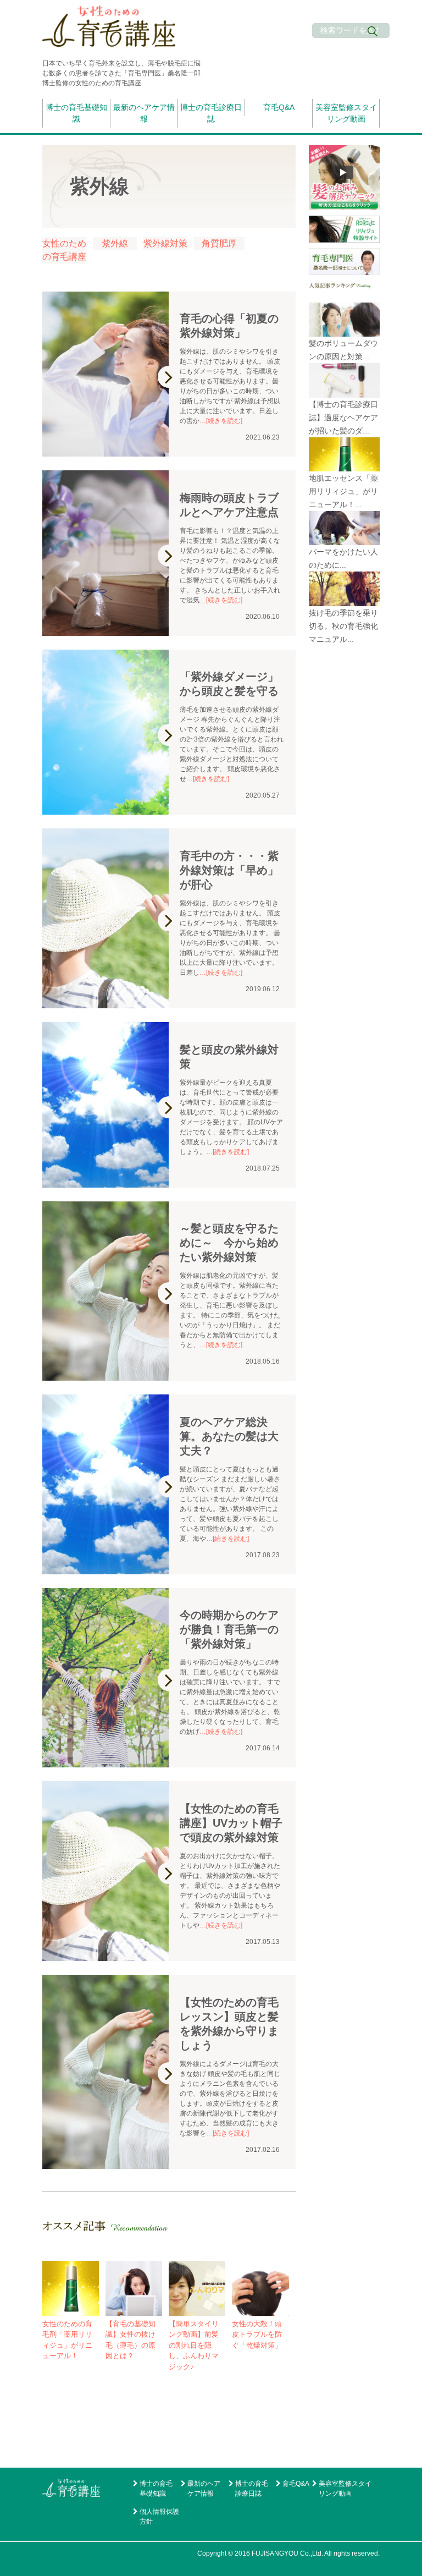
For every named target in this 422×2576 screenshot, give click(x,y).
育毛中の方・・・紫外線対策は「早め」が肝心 (229, 870)
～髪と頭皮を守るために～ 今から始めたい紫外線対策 (229, 1243)
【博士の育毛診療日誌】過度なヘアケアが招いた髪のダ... (343, 418)
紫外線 (115, 243)
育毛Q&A (279, 107)
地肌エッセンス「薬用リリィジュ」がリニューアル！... (343, 491)
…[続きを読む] (221, 421)
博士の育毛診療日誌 (211, 113)
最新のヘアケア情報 (144, 113)
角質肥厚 (219, 243)
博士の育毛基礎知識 (76, 113)
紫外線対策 (165, 243)
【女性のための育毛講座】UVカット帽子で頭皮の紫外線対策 (231, 1823)
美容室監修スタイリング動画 (346, 113)
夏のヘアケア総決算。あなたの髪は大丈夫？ (229, 1436)
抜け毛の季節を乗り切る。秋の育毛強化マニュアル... (343, 626)
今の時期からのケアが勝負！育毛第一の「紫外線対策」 (229, 1629)
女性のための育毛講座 (64, 250)
